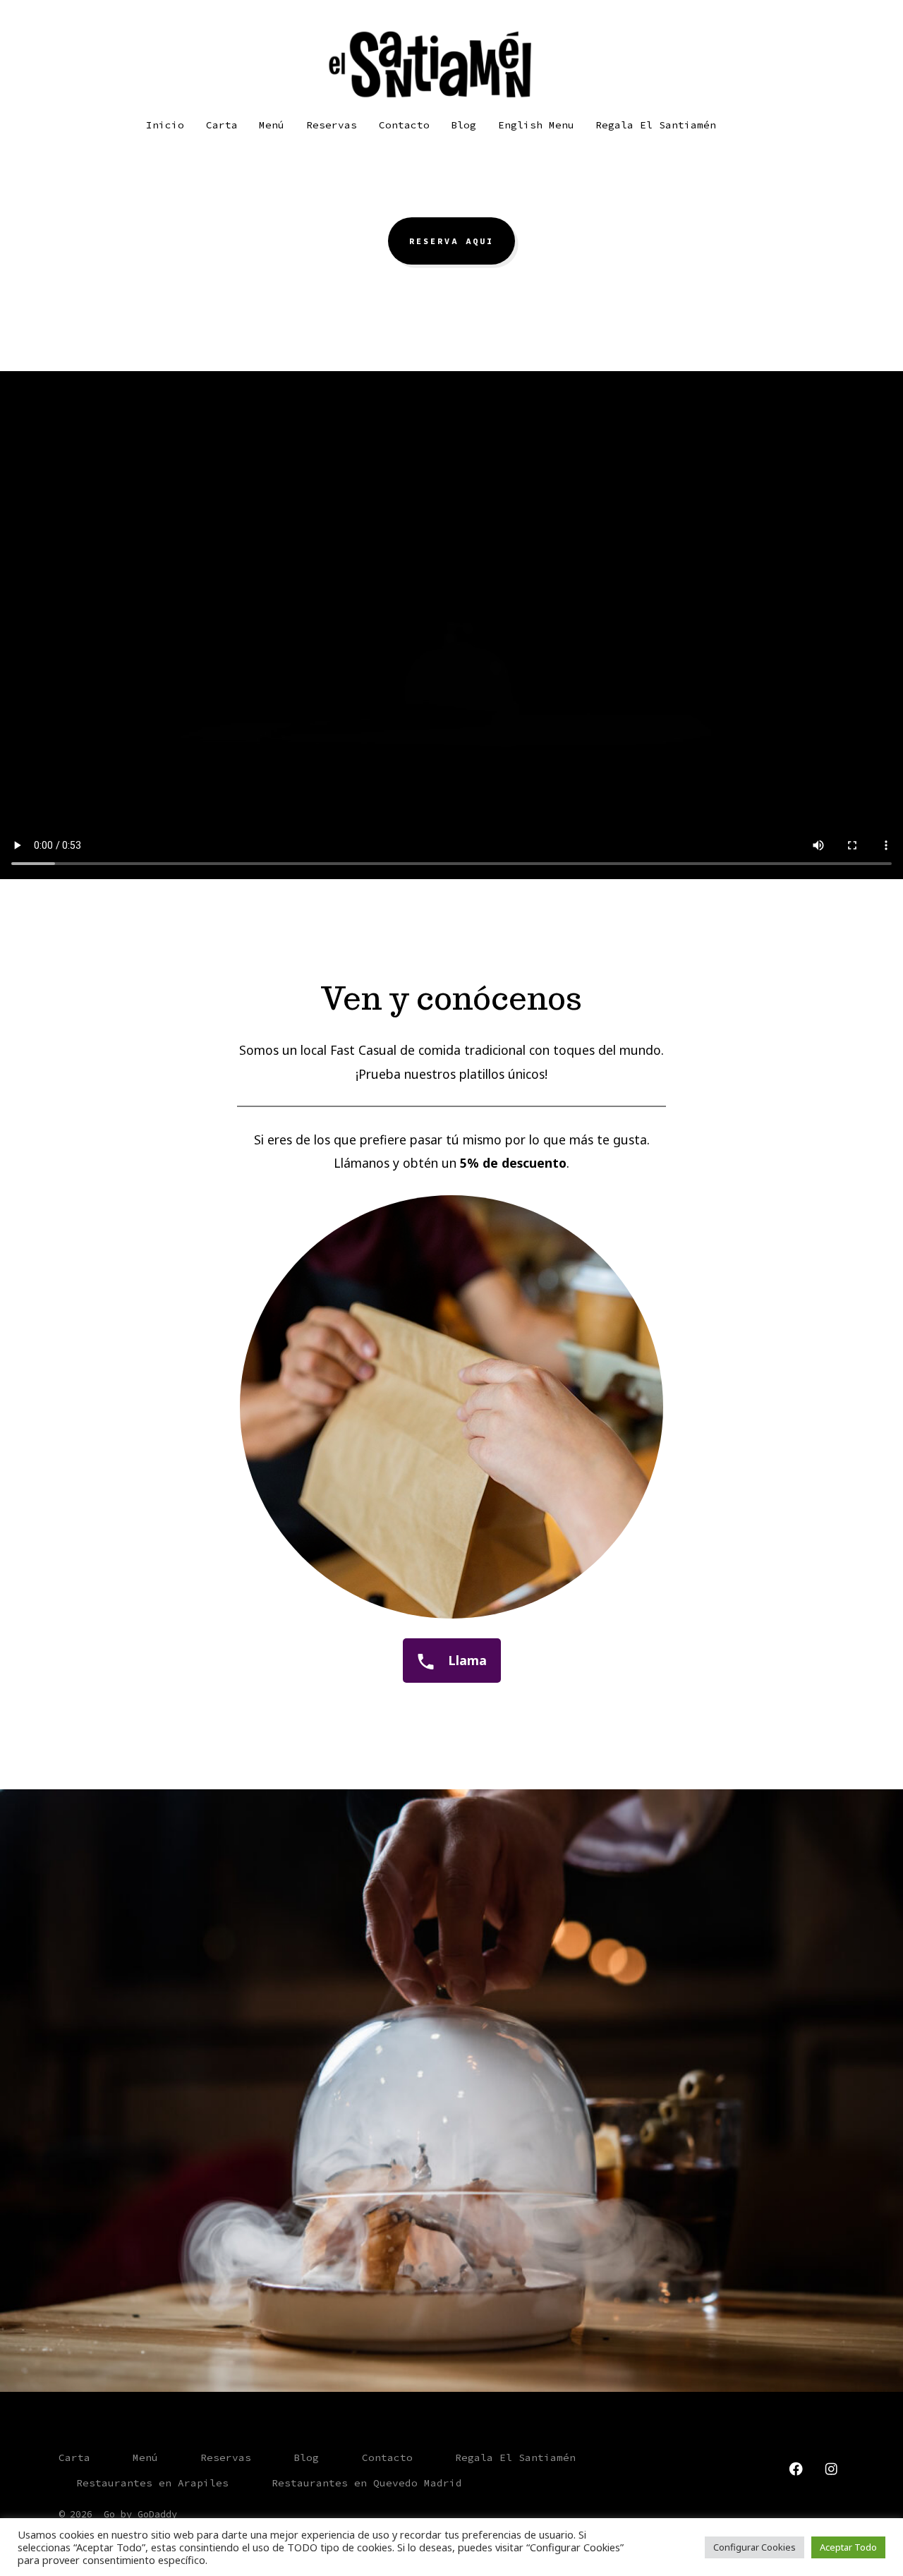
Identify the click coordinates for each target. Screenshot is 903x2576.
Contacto (404, 125)
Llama (466, 1660)
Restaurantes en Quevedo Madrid (367, 2483)
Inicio (165, 125)
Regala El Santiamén (656, 125)
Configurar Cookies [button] (754, 2547)
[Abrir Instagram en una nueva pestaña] (831, 2469)
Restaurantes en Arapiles (152, 2483)
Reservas (332, 125)
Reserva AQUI (451, 241)
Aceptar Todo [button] (848, 2547)
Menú (272, 125)
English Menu (536, 125)
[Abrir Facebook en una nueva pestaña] (796, 2469)
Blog (463, 125)
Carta (222, 125)
